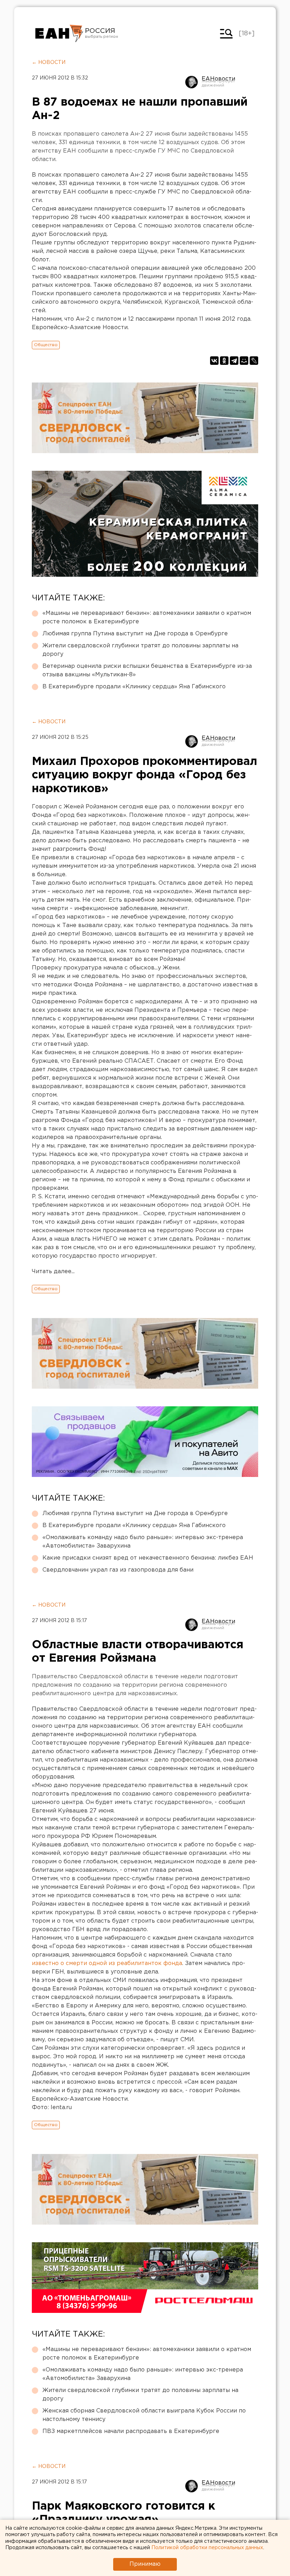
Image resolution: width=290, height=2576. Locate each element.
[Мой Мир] (244, 361)
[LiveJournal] (254, 361)
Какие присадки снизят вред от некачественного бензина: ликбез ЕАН (148, 1558)
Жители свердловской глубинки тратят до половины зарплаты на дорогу (140, 650)
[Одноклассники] (224, 361)
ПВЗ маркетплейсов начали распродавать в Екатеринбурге (131, 2431)
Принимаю (145, 2564)
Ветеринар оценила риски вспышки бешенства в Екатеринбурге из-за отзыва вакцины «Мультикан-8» (147, 670)
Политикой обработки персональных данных (207, 2548)
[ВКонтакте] (214, 361)
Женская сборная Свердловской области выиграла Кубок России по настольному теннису (144, 2415)
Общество (46, 345)
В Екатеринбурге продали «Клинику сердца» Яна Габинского (134, 687)
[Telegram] (234, 361)
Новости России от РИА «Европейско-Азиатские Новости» (59, 34)
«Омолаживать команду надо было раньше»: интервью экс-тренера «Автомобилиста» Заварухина (143, 1542)
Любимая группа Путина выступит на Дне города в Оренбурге (135, 634)
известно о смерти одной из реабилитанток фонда (107, 1963)
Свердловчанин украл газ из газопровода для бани (118, 1570)
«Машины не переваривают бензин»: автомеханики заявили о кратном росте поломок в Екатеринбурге (147, 618)
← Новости (49, 63)
